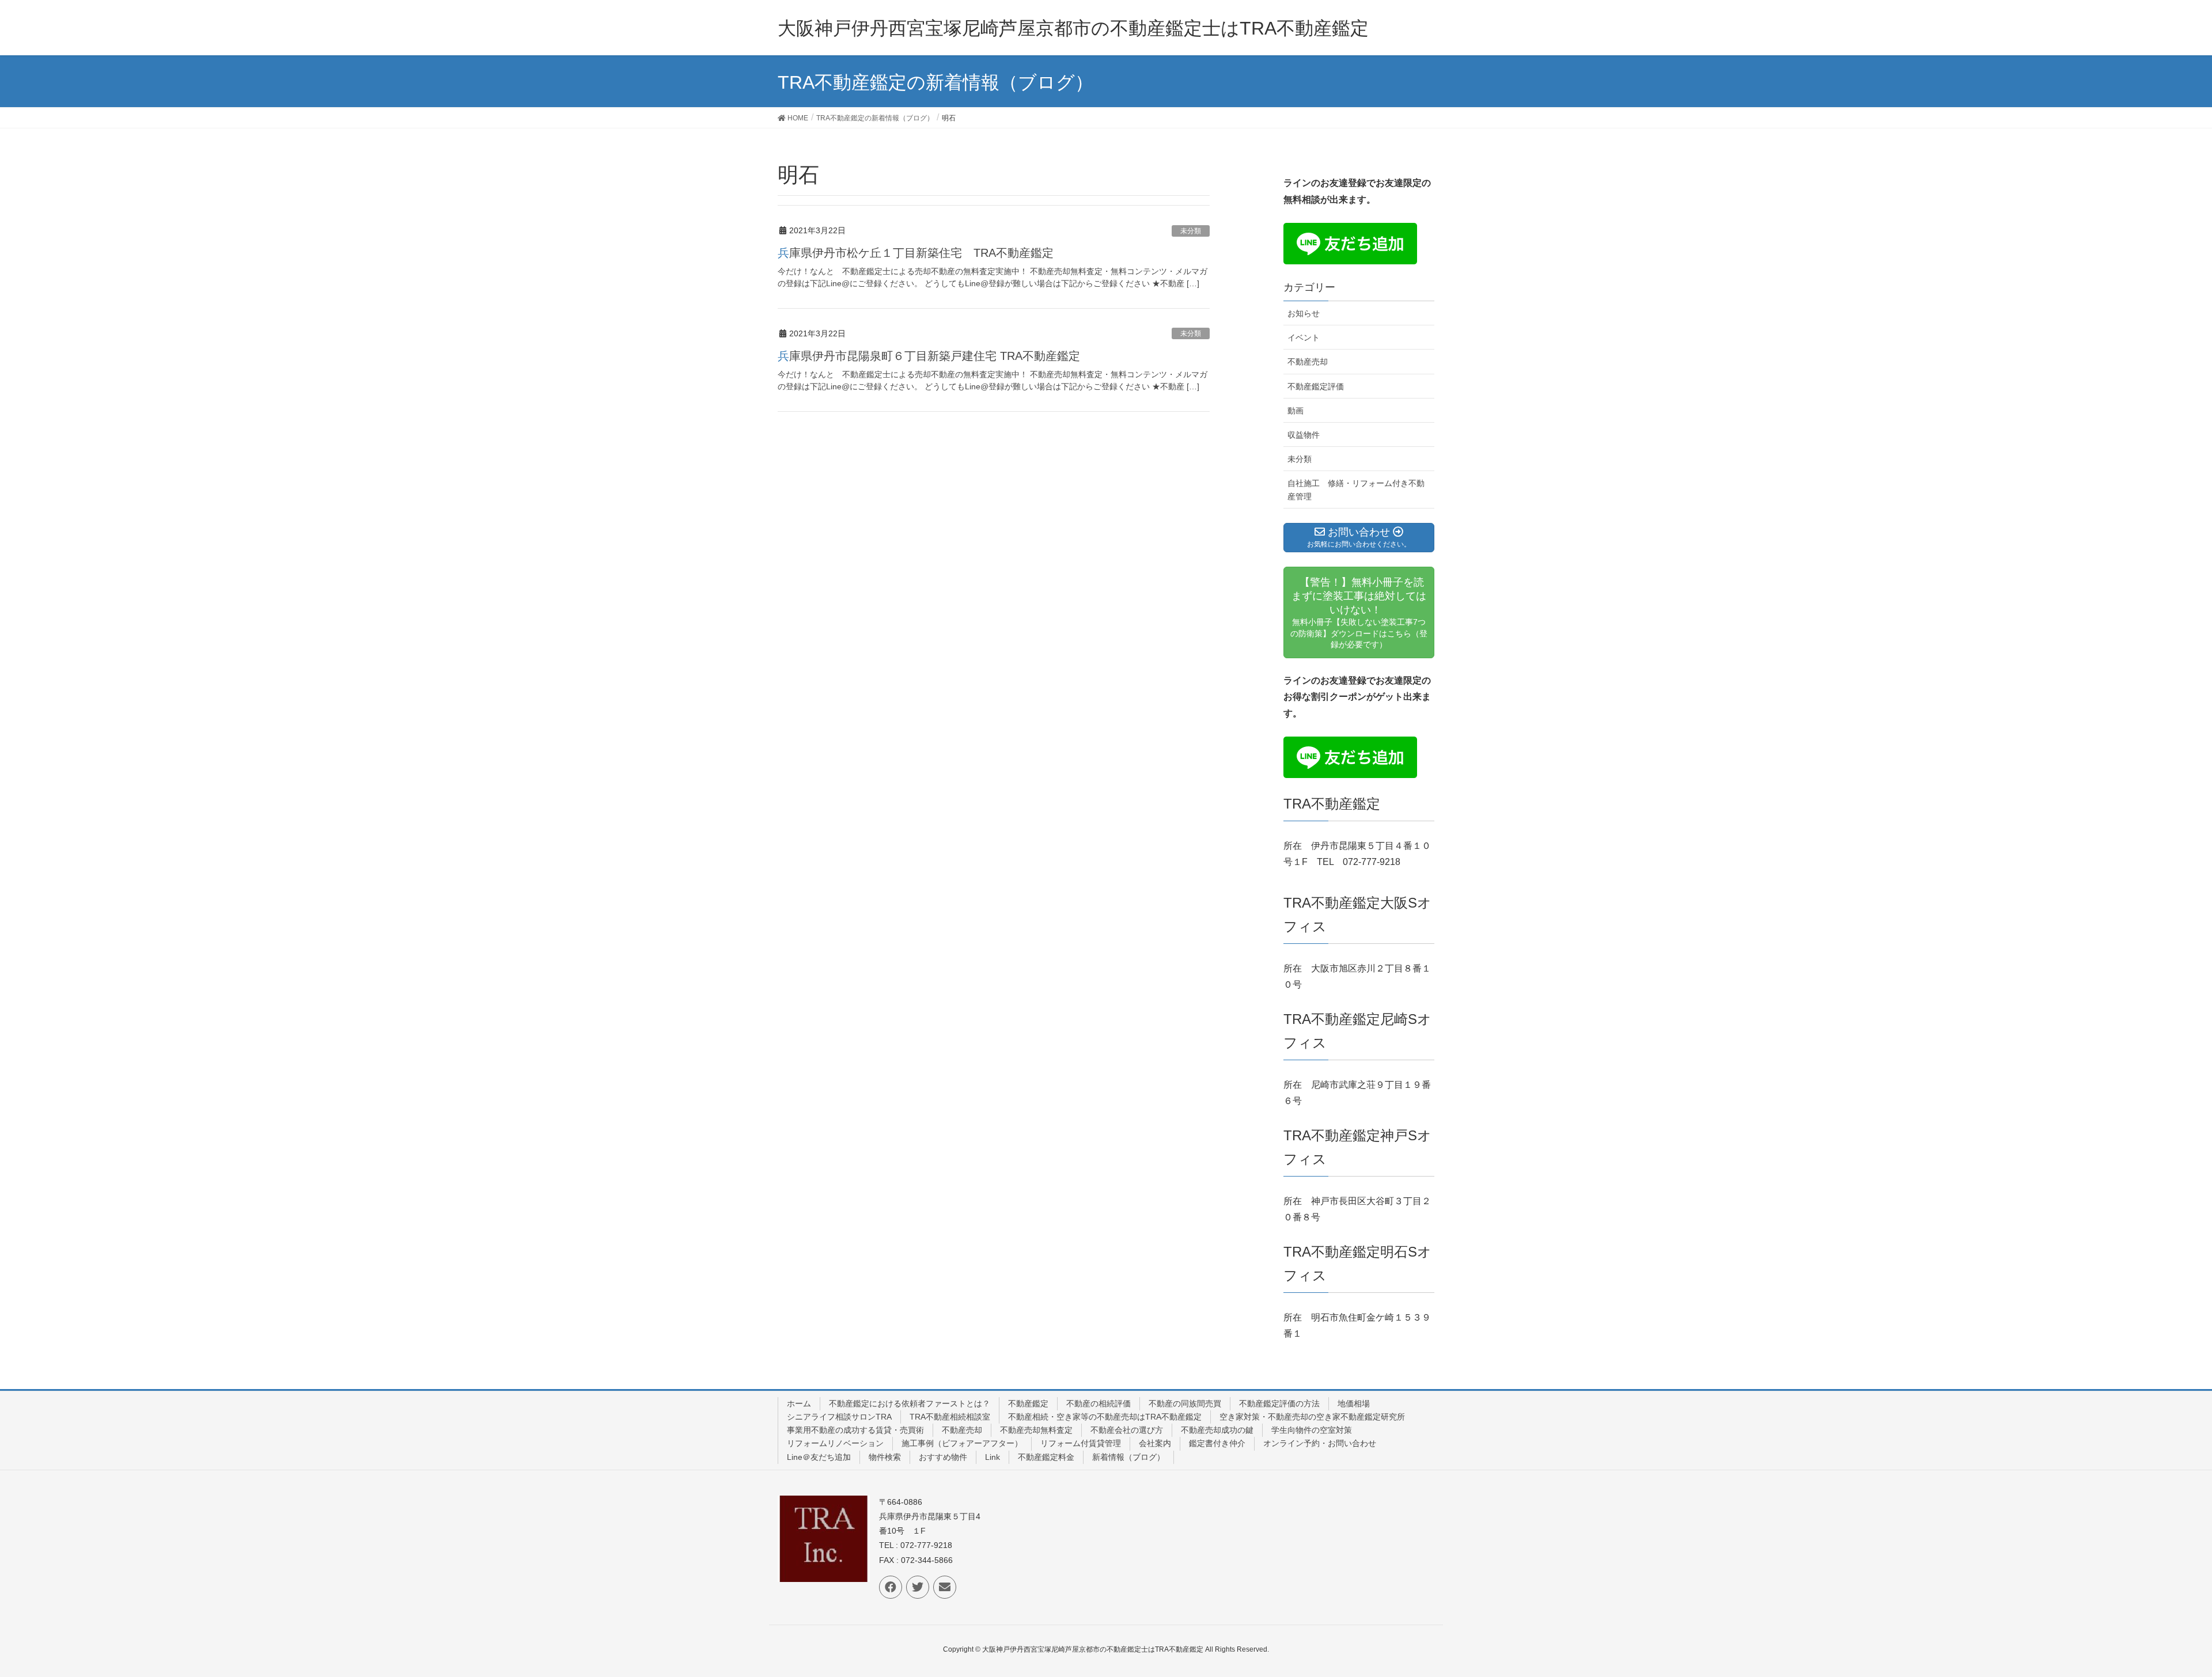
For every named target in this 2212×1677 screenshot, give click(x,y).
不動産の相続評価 (1099, 1403)
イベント (1304, 337)
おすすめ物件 (943, 1457)
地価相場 (1354, 1403)
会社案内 (1155, 1443)
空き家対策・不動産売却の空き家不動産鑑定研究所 (1312, 1417)
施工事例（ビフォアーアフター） (962, 1443)
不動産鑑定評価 (1316, 386)
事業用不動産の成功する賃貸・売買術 (855, 1430)
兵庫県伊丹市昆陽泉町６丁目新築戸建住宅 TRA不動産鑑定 (929, 356)
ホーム (799, 1403)
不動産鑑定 (1028, 1403)
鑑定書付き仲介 (1217, 1443)
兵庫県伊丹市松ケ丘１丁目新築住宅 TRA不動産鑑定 (916, 253)
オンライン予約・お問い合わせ (1320, 1443)
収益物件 (1304, 435)
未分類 (1191, 231)
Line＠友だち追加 (819, 1457)
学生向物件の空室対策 (1312, 1430)
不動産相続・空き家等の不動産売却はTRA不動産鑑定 (1105, 1417)
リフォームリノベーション (835, 1443)
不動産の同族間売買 (1185, 1403)
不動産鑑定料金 (1046, 1457)
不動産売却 (1308, 362)
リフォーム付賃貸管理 (1081, 1443)
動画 (1296, 411)
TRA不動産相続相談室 (950, 1417)
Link (993, 1457)
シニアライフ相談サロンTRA (839, 1417)
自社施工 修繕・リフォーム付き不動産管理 (1356, 490)
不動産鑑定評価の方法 (1279, 1403)
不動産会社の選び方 (1127, 1430)
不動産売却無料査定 (1036, 1430)
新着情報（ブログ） (1128, 1457)
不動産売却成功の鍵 (1217, 1430)
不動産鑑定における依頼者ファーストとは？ (910, 1403)
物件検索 (885, 1457)
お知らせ (1304, 313)
